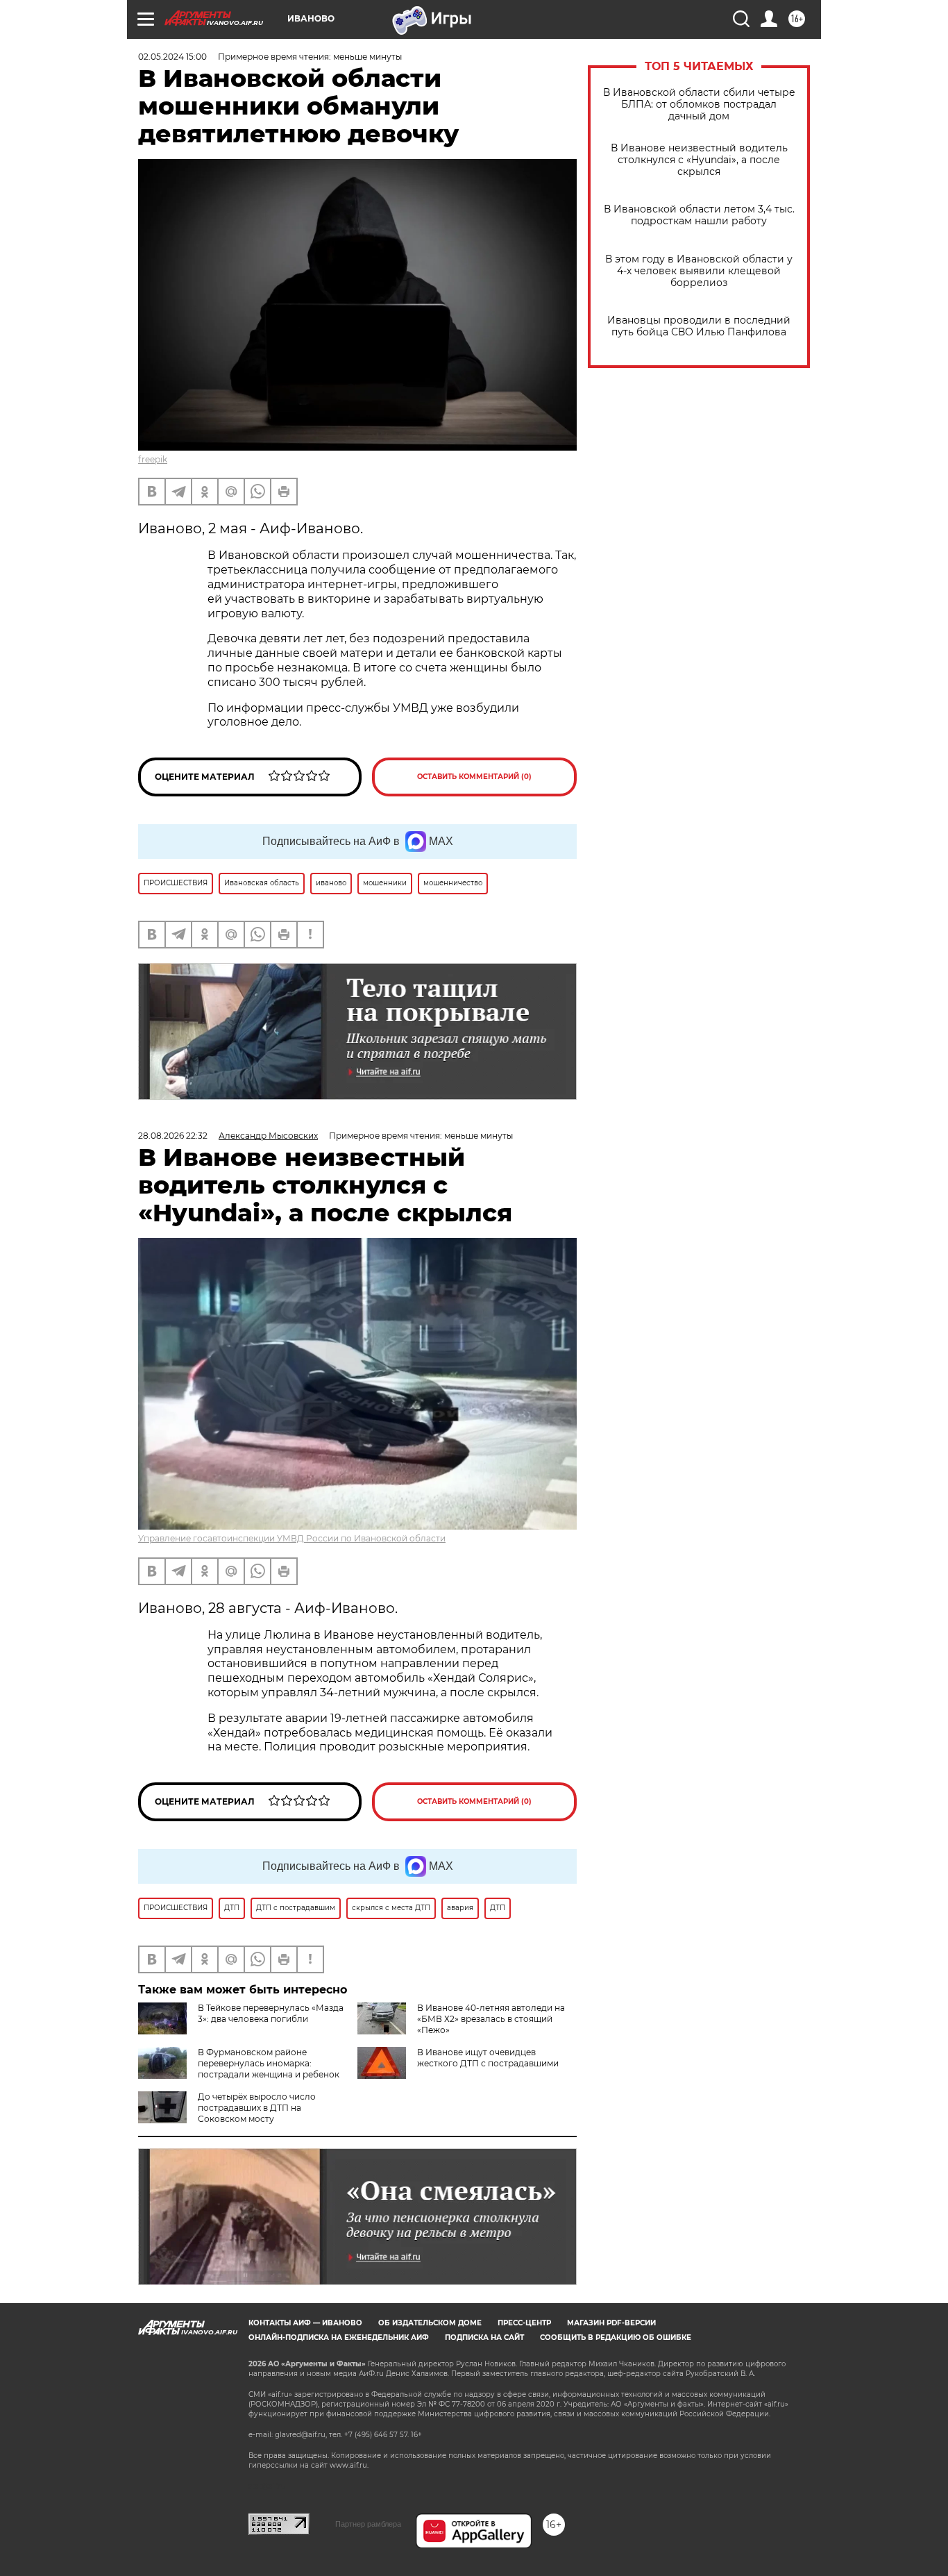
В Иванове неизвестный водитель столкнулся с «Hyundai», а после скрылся (699, 160)
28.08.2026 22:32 (173, 1136)
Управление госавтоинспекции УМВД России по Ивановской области (292, 1538)
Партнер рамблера (368, 2524)
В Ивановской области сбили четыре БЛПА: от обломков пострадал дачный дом (699, 104)
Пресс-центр (524, 2323)
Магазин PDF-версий (611, 2323)
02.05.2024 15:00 (172, 57)
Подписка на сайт (484, 2337)
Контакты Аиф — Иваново (305, 2323)
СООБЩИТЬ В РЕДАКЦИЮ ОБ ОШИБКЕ (616, 2337)
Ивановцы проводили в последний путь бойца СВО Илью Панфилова (699, 326)
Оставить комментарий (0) (474, 777)
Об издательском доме (430, 2323)
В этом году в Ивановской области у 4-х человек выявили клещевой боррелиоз (699, 271)
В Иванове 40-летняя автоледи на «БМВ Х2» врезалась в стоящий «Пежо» (491, 2019)
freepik (153, 459)
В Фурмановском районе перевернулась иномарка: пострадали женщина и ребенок (269, 2063)
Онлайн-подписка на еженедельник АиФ (339, 2337)
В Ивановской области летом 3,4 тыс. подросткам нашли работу (699, 215)
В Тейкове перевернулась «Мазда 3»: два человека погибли (271, 2013)
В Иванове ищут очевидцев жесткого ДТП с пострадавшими (488, 2058)
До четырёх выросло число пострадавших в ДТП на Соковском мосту (257, 2108)
